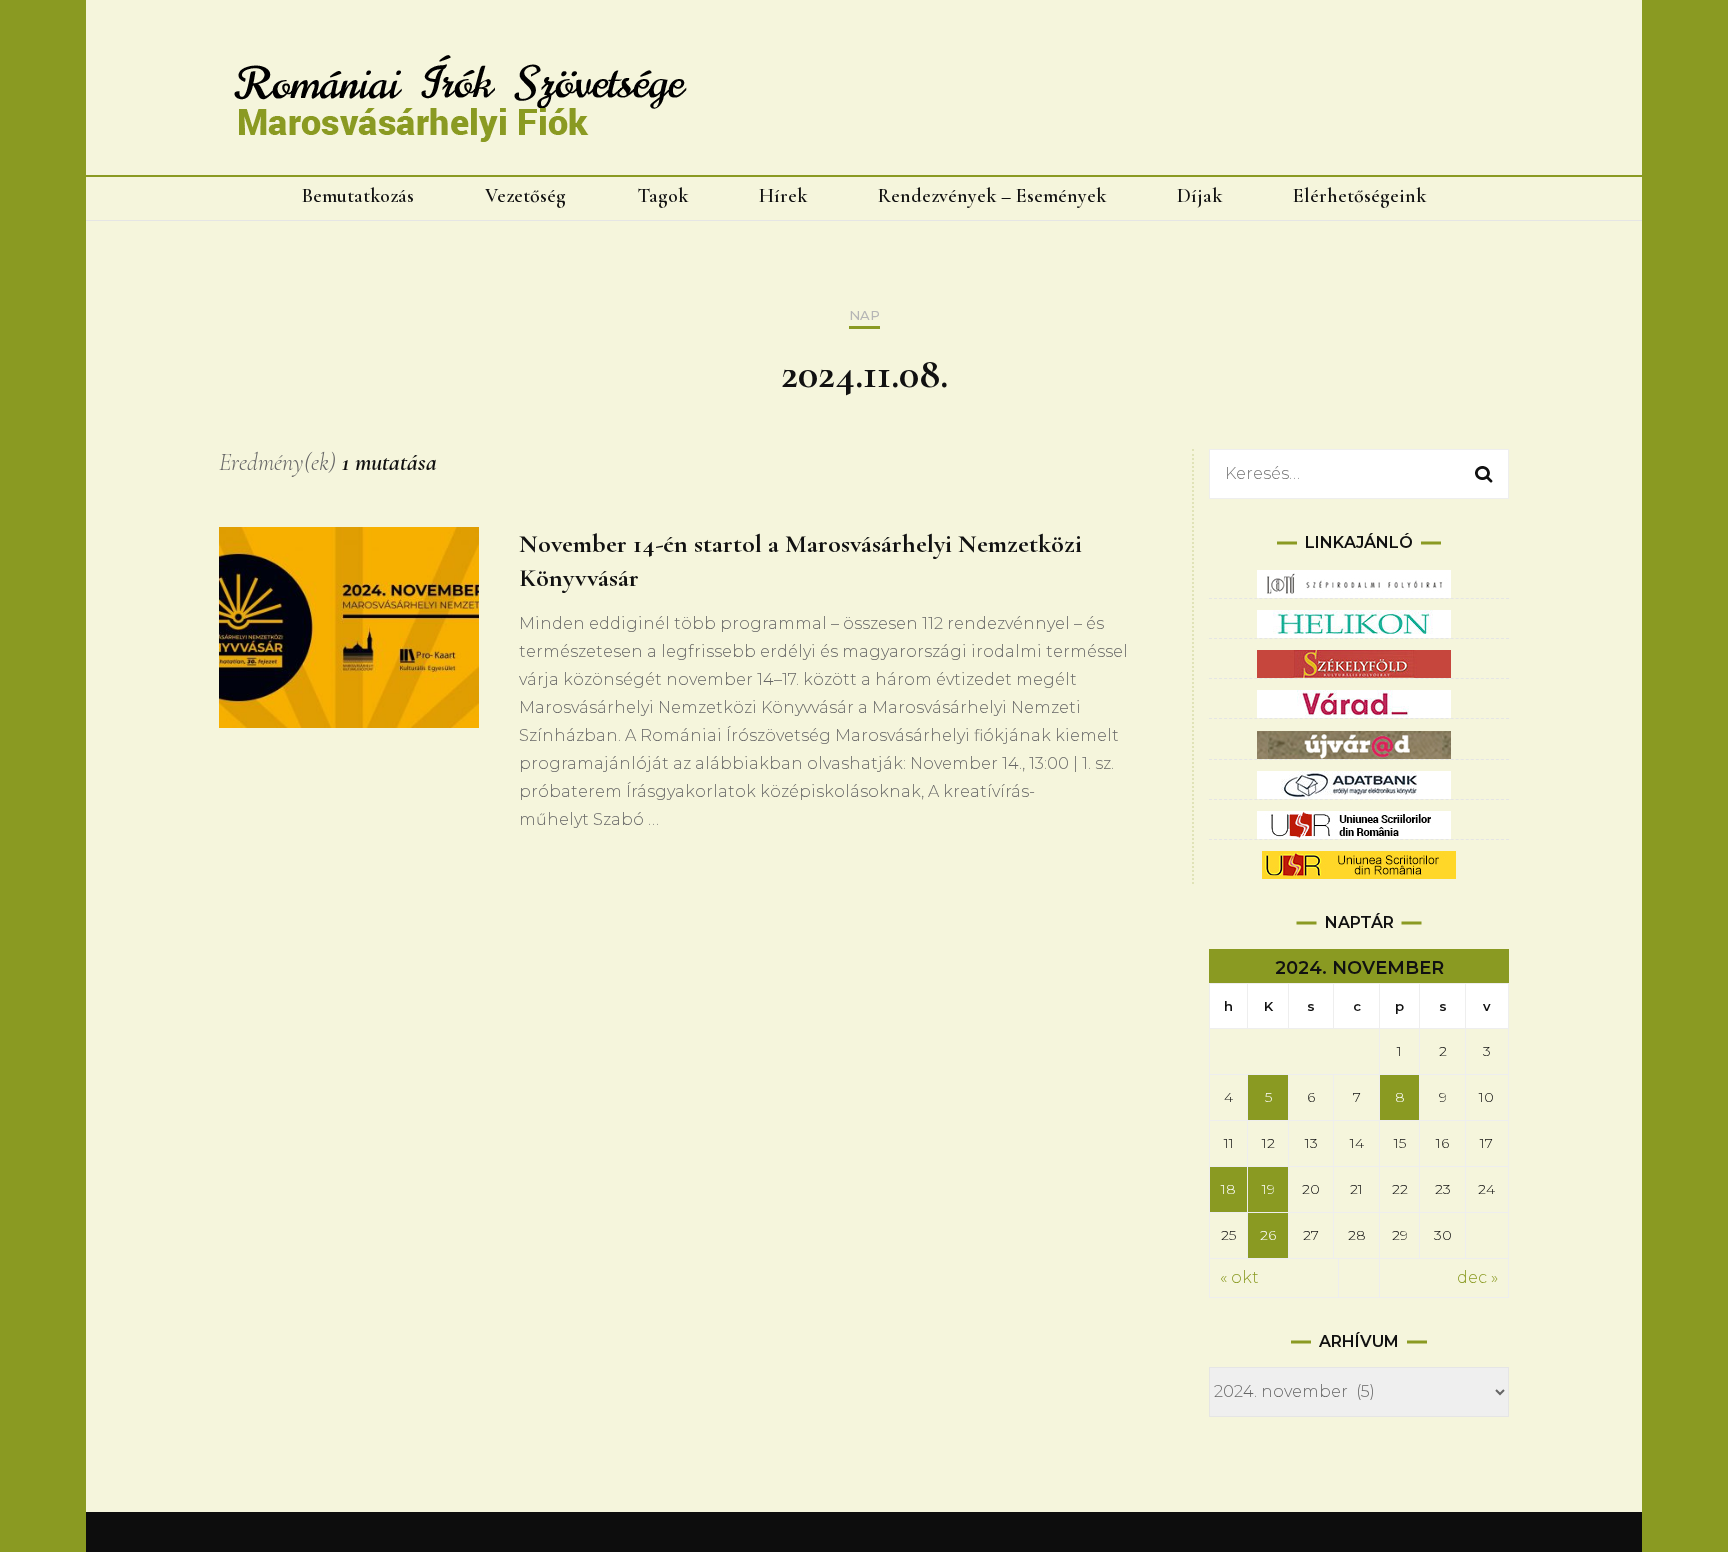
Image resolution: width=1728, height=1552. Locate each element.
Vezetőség (525, 196)
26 (1268, 1235)
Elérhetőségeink (1359, 196)
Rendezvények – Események (992, 196)
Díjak (1199, 196)
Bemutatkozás (358, 196)
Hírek (783, 196)
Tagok (662, 196)
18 (1228, 1189)
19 (1268, 1189)
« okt (1239, 1277)
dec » (1477, 1277)
